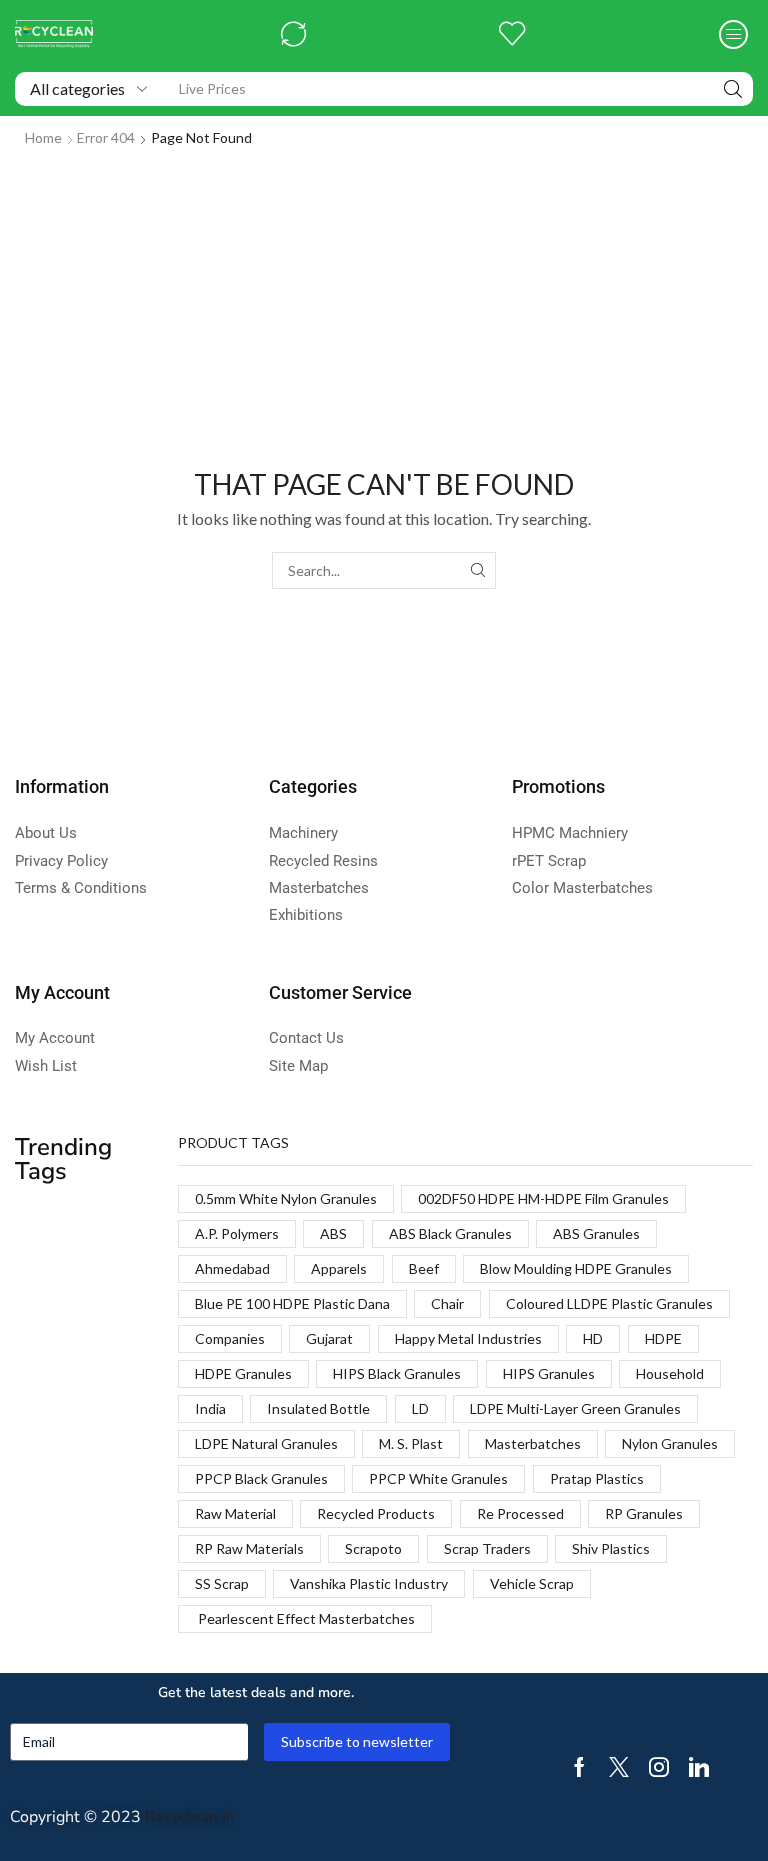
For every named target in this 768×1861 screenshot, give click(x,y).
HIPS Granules (549, 1373)
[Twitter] (619, 1767)
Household (670, 1373)
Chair (447, 1303)
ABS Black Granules (450, 1233)
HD (593, 1338)
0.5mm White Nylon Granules (286, 1198)
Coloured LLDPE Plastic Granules (609, 1303)
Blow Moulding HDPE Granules (576, 1268)
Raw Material (235, 1513)
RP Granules (644, 1513)
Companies (230, 1338)
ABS (333, 1233)
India (210, 1408)
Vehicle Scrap (532, 1583)
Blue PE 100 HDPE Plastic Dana (292, 1303)
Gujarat (329, 1338)
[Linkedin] (699, 1767)
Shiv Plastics (611, 1548)
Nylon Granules (670, 1443)
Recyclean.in (190, 1817)
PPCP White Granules (438, 1478)
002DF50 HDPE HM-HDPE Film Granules (543, 1198)
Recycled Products (376, 1513)
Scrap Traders (487, 1548)
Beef (424, 1268)
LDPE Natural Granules (266, 1443)
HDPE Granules (243, 1373)
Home (43, 137)
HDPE (663, 1338)
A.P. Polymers (237, 1233)
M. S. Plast (411, 1443)
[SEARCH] (477, 570)
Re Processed (520, 1513)
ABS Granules (596, 1233)
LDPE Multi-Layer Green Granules (575, 1408)
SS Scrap (222, 1583)
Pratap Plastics (597, 1478)
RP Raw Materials (249, 1548)
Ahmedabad (232, 1268)
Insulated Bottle (318, 1408)
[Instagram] (659, 1767)
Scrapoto (373, 1548)
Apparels (339, 1268)
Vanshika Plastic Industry (369, 1583)
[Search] (733, 89)
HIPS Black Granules (397, 1373)
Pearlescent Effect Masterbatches (305, 1618)
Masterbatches (533, 1443)
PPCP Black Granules (261, 1478)
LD (420, 1408)
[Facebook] (579, 1767)
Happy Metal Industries (468, 1338)
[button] (293, 34)
